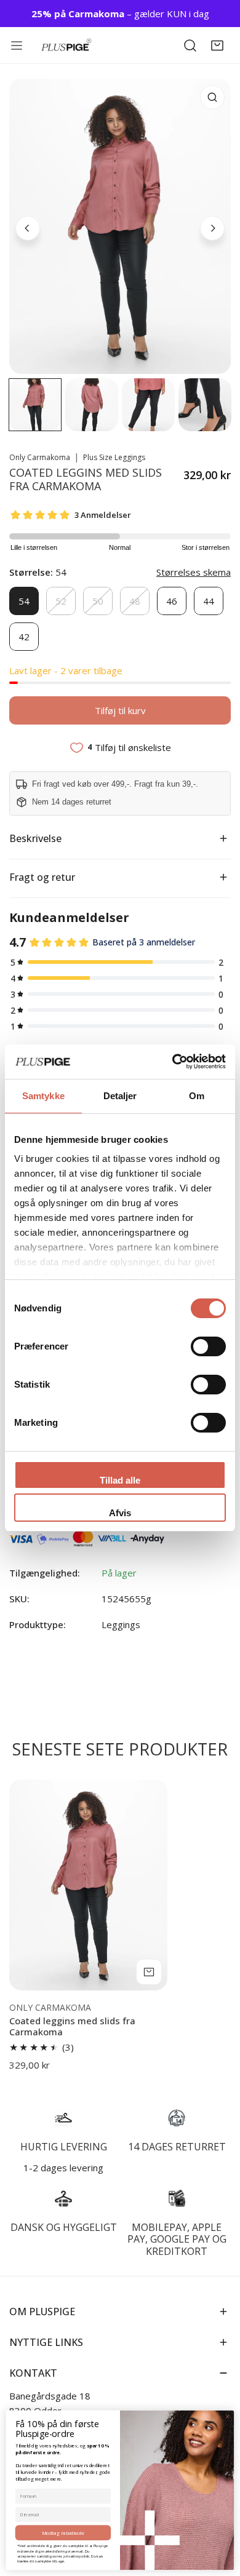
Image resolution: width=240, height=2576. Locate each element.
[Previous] (28, 228)
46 (172, 601)
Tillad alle (120, 1480)
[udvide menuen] (19, 46)
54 (24, 601)
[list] (120, 226)
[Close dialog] (227, 2416)
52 (61, 601)
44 (209, 601)
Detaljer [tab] (120, 1096)
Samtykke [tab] (43, 1096)
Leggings (121, 1624)
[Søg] (190, 46)
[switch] (208, 1346)
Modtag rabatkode (63, 2533)
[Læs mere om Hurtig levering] (63, 2118)
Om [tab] (197, 1096)
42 (24, 637)
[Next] (212, 228)
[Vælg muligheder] (149, 1972)
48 (135, 601)
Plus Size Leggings (114, 457)
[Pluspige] (66, 45)
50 (98, 601)
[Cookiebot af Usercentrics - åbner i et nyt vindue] (173, 1062)
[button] (217, 46)
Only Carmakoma (40, 457)
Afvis (120, 1513)
